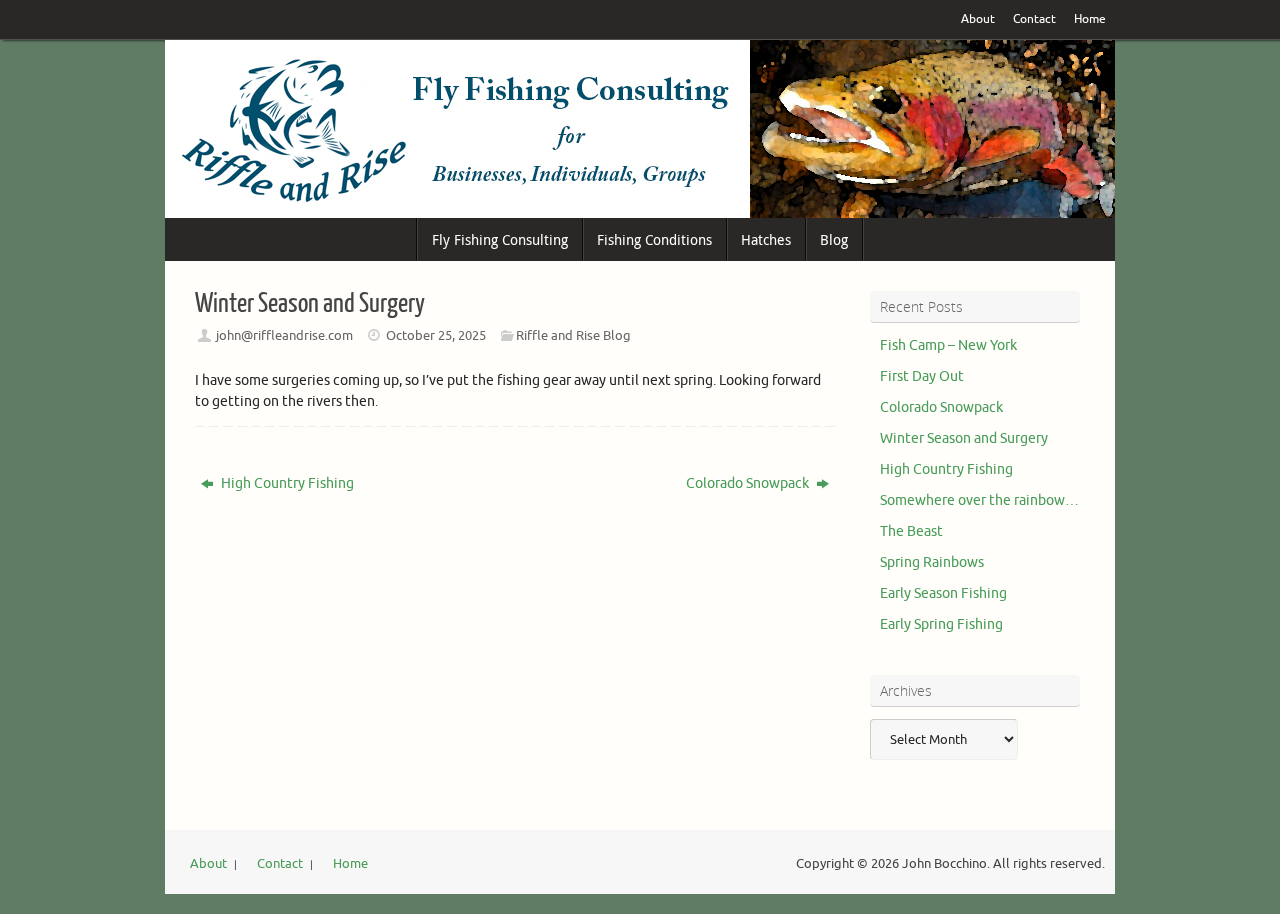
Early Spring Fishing (941, 624)
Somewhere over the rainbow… (979, 500)
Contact (1034, 19)
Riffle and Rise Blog (573, 336)
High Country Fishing (286, 483)
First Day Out (922, 376)
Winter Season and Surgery (964, 438)
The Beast (911, 531)
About (978, 19)
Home (1090, 19)
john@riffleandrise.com (284, 336)
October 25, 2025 (436, 336)
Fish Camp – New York (948, 345)
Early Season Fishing (943, 593)
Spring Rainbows (932, 562)
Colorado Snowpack (749, 483)
